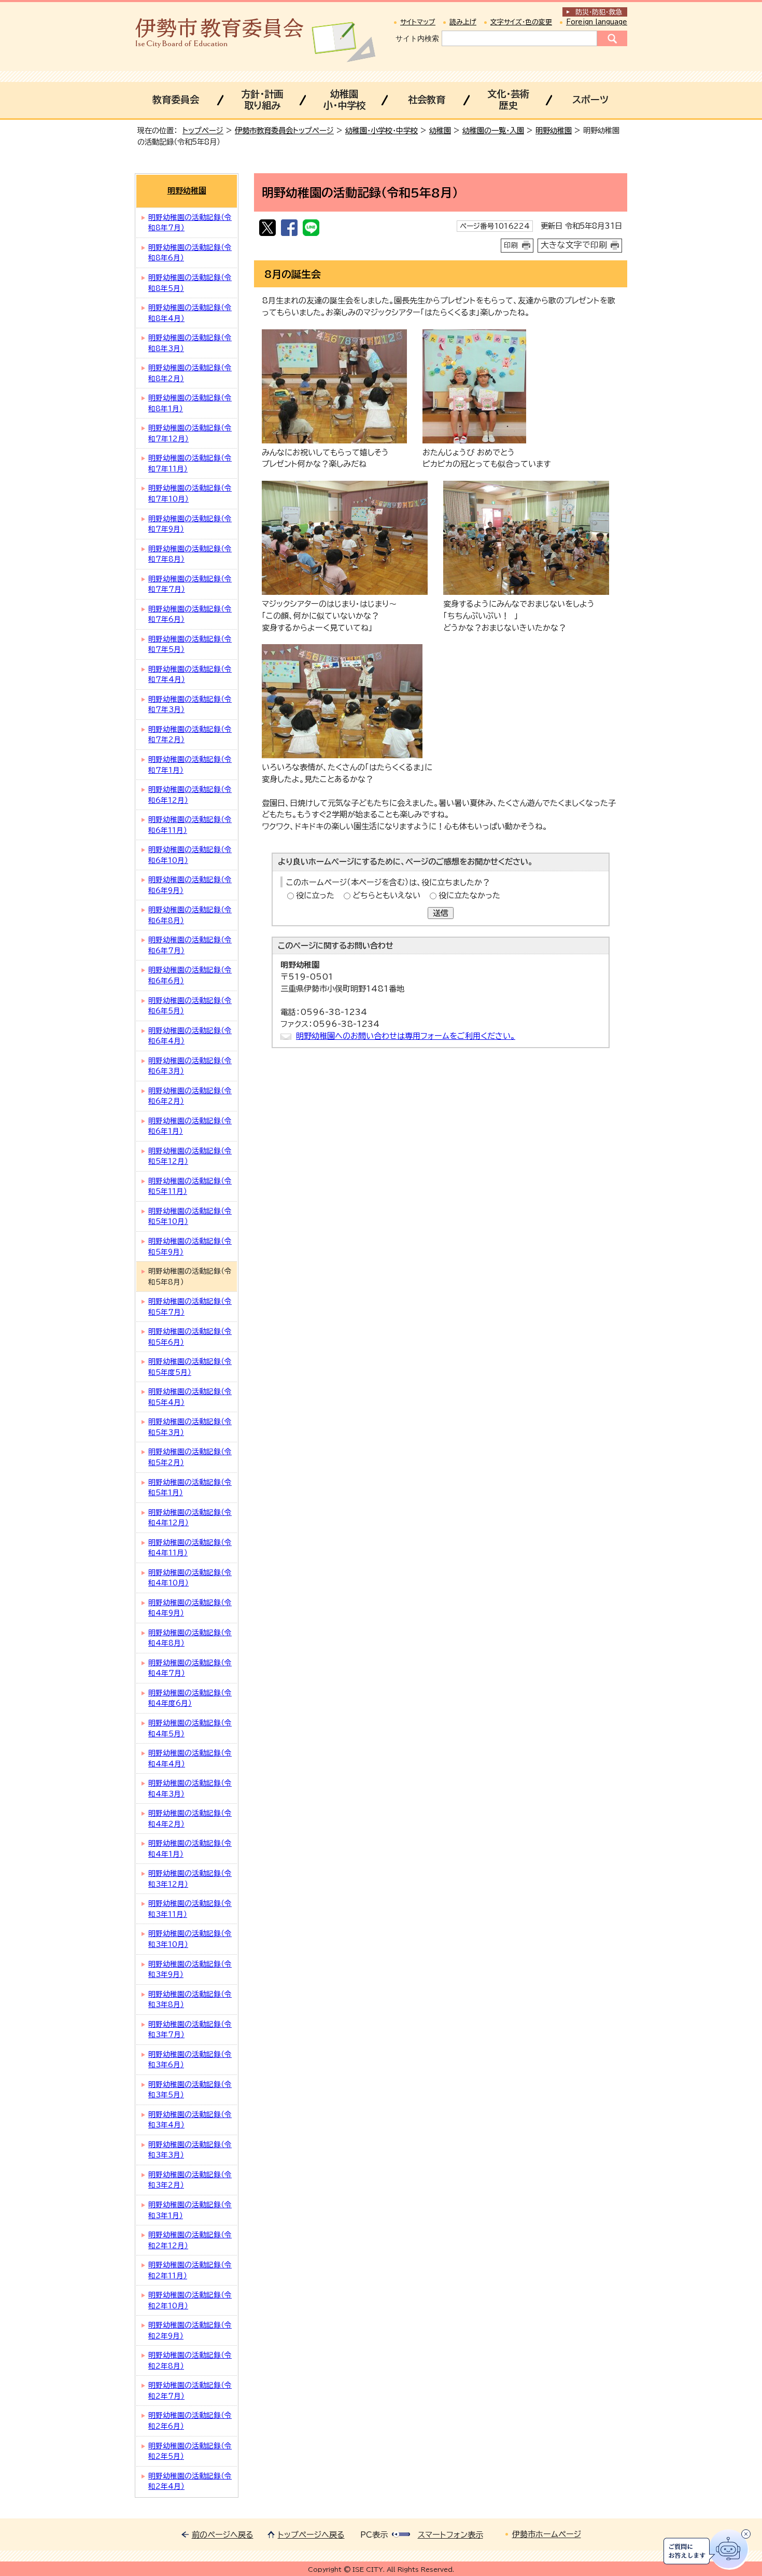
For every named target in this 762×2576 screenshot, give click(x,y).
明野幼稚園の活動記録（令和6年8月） (190, 915)
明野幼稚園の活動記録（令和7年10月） (190, 493)
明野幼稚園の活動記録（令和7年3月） (190, 705)
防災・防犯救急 (599, 12)
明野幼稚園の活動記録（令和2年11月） (190, 2270)
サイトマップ (418, 22)
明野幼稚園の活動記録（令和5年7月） (190, 1307)
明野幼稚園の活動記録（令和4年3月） (190, 1788)
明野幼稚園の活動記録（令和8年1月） (190, 403)
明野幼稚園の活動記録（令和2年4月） (190, 2481)
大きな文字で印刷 (574, 245)
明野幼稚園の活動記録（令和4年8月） (190, 1638)
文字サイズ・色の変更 (521, 22)
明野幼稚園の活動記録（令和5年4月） (190, 1397)
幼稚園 (440, 130)
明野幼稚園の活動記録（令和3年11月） (190, 1909)
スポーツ (590, 100)
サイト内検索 (417, 38)
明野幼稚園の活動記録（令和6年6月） (190, 975)
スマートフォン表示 (450, 2535)
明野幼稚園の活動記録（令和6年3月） (190, 1066)
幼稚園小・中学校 (344, 100)
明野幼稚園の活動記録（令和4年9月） (190, 1608)
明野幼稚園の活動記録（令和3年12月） (190, 1879)
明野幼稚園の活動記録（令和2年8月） (190, 2361)
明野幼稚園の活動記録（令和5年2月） (190, 1457)
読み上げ (463, 22)
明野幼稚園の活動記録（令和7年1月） (190, 765)
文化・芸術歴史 (508, 100)
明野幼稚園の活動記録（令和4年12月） (190, 1518)
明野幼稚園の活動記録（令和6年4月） (190, 1036)
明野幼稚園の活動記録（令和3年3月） (190, 2150)
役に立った (315, 895)
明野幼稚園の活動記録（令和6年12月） (190, 795)
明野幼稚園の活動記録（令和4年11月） (190, 1548)
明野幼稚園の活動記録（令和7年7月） (190, 584)
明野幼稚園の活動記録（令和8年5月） (190, 283)
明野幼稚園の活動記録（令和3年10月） (190, 1939)
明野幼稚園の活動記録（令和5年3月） (190, 1427)
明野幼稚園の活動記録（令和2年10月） (190, 2300)
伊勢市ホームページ (547, 2534)
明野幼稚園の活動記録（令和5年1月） (190, 1488)
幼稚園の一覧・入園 (493, 130)
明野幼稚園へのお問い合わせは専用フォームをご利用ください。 (406, 1036)
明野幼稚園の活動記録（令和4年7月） (190, 1668)
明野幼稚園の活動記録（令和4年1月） (190, 1849)
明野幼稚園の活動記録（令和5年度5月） (190, 1367)
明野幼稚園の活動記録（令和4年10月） (190, 1578)
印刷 (511, 245)
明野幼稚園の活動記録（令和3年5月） (190, 2090)
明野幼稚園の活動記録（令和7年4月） (190, 674)
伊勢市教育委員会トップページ (284, 130)
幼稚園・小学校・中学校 (382, 130)
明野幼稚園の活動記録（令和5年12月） (190, 1156)
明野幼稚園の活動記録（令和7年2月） (190, 735)
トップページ (203, 130)
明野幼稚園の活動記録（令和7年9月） (190, 524)
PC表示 (374, 2535)
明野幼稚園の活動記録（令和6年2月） (190, 1096)
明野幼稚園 (554, 130)
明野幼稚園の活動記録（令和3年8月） (190, 2000)
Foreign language (597, 22)
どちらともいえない (386, 895)
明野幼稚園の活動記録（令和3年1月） (190, 2210)
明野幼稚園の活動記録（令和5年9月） (190, 1247)
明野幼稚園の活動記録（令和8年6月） (190, 253)
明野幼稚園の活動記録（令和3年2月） (190, 2180)
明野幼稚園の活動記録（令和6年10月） (190, 855)
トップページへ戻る (311, 2535)
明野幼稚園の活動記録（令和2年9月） (190, 2330)
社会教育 (427, 100)
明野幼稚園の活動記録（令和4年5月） (190, 1728)
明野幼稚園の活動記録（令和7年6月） (190, 614)
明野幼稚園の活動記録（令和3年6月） (190, 2060)
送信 (441, 913)
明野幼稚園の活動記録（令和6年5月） (190, 1006)
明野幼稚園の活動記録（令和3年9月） (190, 1969)
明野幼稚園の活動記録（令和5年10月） (190, 1216)
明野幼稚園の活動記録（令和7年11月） (190, 463)
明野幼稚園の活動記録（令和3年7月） (190, 2030)
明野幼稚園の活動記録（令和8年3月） (190, 343)
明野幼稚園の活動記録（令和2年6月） (190, 2421)
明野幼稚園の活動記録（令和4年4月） (190, 1758)
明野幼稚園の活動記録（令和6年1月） (190, 1126)
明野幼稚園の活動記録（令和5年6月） (190, 1337)
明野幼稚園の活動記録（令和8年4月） (190, 313)
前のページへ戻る (223, 2535)
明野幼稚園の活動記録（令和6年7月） (190, 945)
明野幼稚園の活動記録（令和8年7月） (190, 223)
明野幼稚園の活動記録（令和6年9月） (190, 885)
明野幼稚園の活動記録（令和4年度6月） (190, 1698)
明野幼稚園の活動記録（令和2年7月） (190, 2391)
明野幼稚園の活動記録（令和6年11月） (190, 825)
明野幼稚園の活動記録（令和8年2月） (190, 373)
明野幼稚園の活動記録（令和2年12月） (190, 2240)
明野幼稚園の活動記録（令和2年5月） (190, 2451)
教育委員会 (176, 100)
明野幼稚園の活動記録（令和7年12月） (190, 433)
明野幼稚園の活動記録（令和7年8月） (190, 554)
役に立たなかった (469, 895)
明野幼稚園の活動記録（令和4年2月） (190, 1819)
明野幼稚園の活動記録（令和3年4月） (190, 2120)
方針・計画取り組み (262, 100)
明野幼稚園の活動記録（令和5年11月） (190, 1186)
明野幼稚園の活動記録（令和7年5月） (190, 644)
